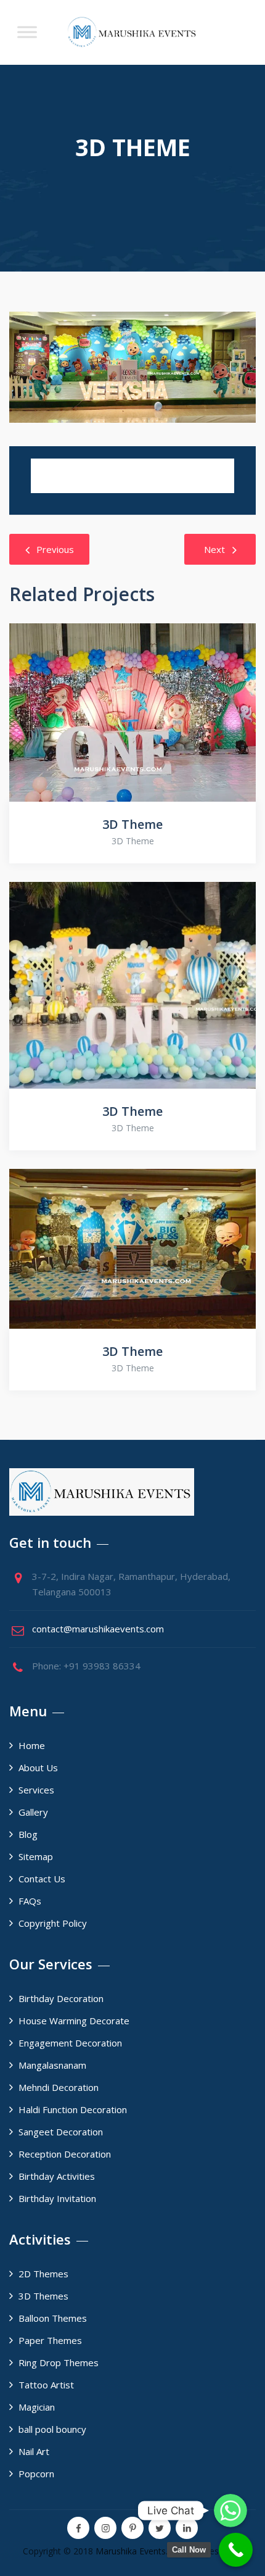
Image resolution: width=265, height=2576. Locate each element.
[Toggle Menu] (27, 32)
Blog (28, 1834)
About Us (38, 1768)
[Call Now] (236, 2550)
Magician (37, 2407)
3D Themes (43, 2296)
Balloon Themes (53, 2318)
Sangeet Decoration (61, 2132)
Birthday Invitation (57, 2198)
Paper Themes (50, 2340)
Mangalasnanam (52, 2065)
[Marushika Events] (132, 32)
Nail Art (34, 2451)
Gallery (33, 1812)
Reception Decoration (65, 2154)
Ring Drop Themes (59, 2362)
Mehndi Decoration (59, 2087)
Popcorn (36, 2474)
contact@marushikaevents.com (98, 1629)
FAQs (30, 1901)
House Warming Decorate (74, 2021)
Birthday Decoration (61, 1998)
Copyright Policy (53, 1923)
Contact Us (42, 1879)
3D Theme (132, 824)
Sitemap (36, 1856)
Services (36, 1790)
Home (32, 1745)
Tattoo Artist (46, 2385)
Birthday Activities (57, 2176)
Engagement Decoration (70, 2043)
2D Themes (43, 2274)
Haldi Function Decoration (73, 2109)
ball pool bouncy (52, 2429)
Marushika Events (131, 2551)
